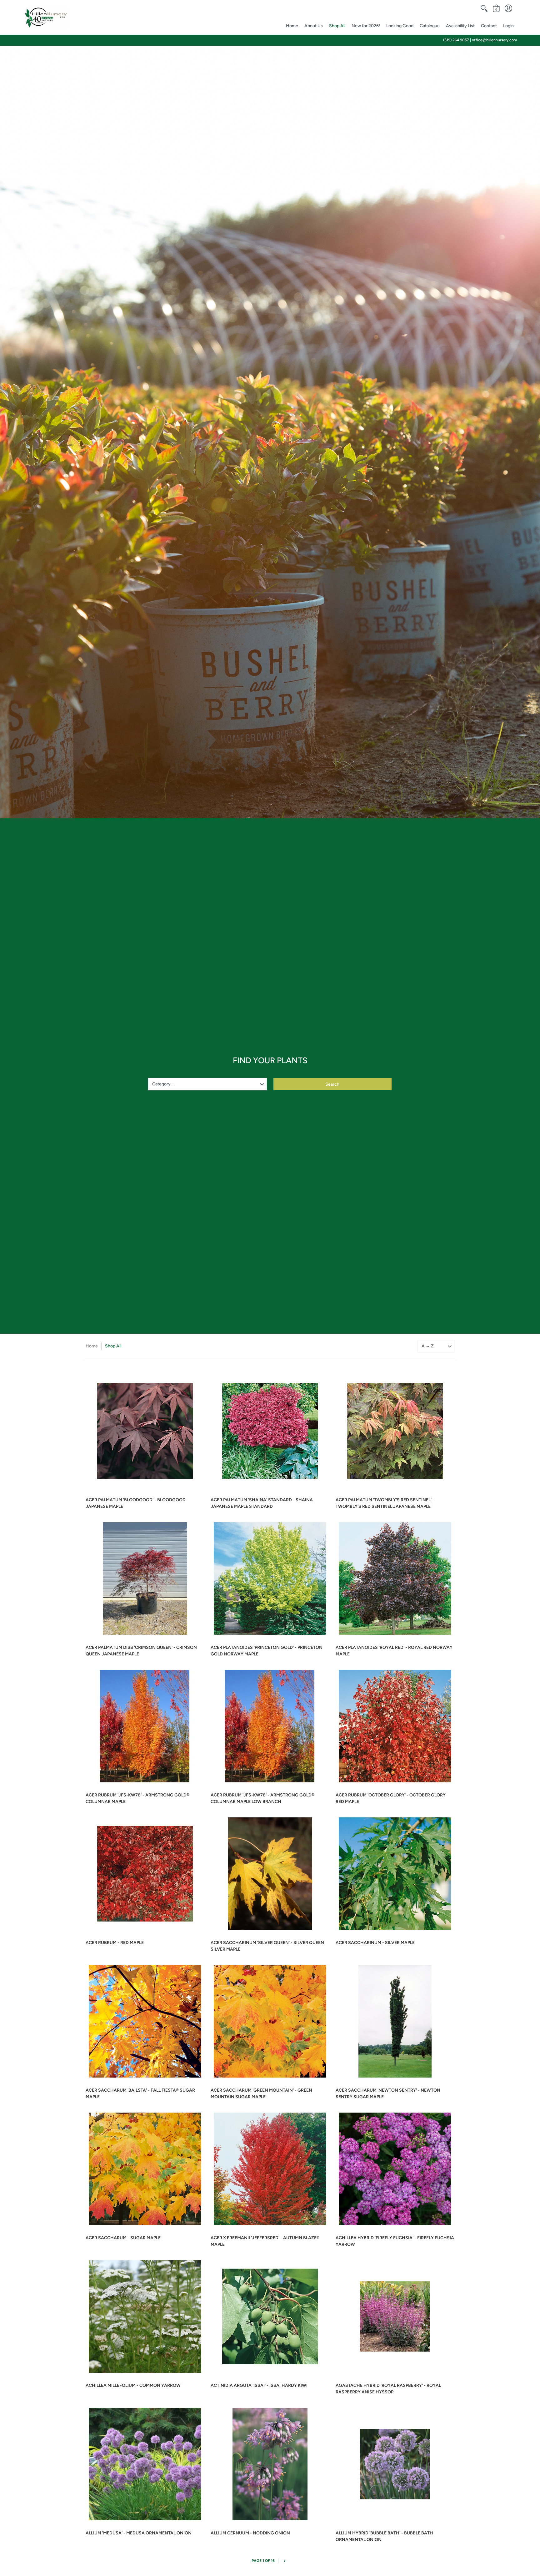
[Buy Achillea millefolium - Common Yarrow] (145, 2316)
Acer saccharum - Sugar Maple (123, 2238)
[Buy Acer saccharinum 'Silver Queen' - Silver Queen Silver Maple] (270, 1874)
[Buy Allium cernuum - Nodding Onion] (270, 2464)
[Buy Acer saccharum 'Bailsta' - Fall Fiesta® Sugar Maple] (145, 2021)
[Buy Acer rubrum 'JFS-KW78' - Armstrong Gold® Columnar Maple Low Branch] (270, 1726)
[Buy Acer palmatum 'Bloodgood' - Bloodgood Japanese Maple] (145, 1431)
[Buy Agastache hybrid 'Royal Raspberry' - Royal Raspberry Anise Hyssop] (395, 2316)
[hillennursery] (46, 18)
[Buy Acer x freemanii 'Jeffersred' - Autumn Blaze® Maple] (270, 2169)
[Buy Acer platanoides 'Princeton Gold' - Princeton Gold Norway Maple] (270, 1578)
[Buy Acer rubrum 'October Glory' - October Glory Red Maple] (395, 1726)
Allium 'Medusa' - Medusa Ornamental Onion (139, 2533)
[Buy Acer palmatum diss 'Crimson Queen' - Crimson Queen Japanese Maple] (145, 1578)
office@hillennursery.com (494, 40)
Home (92, 1346)
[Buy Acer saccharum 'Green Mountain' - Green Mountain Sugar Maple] (270, 2021)
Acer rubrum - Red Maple (115, 1943)
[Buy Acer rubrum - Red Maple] (145, 1874)
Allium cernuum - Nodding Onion (250, 2533)
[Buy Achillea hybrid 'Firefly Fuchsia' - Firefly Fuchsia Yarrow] (395, 2169)
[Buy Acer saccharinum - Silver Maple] (395, 1874)
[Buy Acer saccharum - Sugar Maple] (145, 2169)
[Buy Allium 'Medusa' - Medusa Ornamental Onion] (145, 2464)
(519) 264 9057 (456, 40)
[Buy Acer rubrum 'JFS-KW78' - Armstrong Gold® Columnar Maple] (145, 1726)
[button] (484, 8)
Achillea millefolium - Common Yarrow (133, 2385)
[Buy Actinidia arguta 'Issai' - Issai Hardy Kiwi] (270, 2316)
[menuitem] (484, 8)
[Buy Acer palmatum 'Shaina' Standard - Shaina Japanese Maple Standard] (270, 1431)
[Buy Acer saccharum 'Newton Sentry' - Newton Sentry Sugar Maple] (395, 2021)
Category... (163, 1084)
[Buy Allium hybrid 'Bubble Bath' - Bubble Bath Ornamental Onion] (395, 2464)
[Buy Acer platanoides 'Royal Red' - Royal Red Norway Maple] (395, 1578)
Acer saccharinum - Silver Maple (375, 1943)
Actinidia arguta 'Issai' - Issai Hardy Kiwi (259, 2385)
